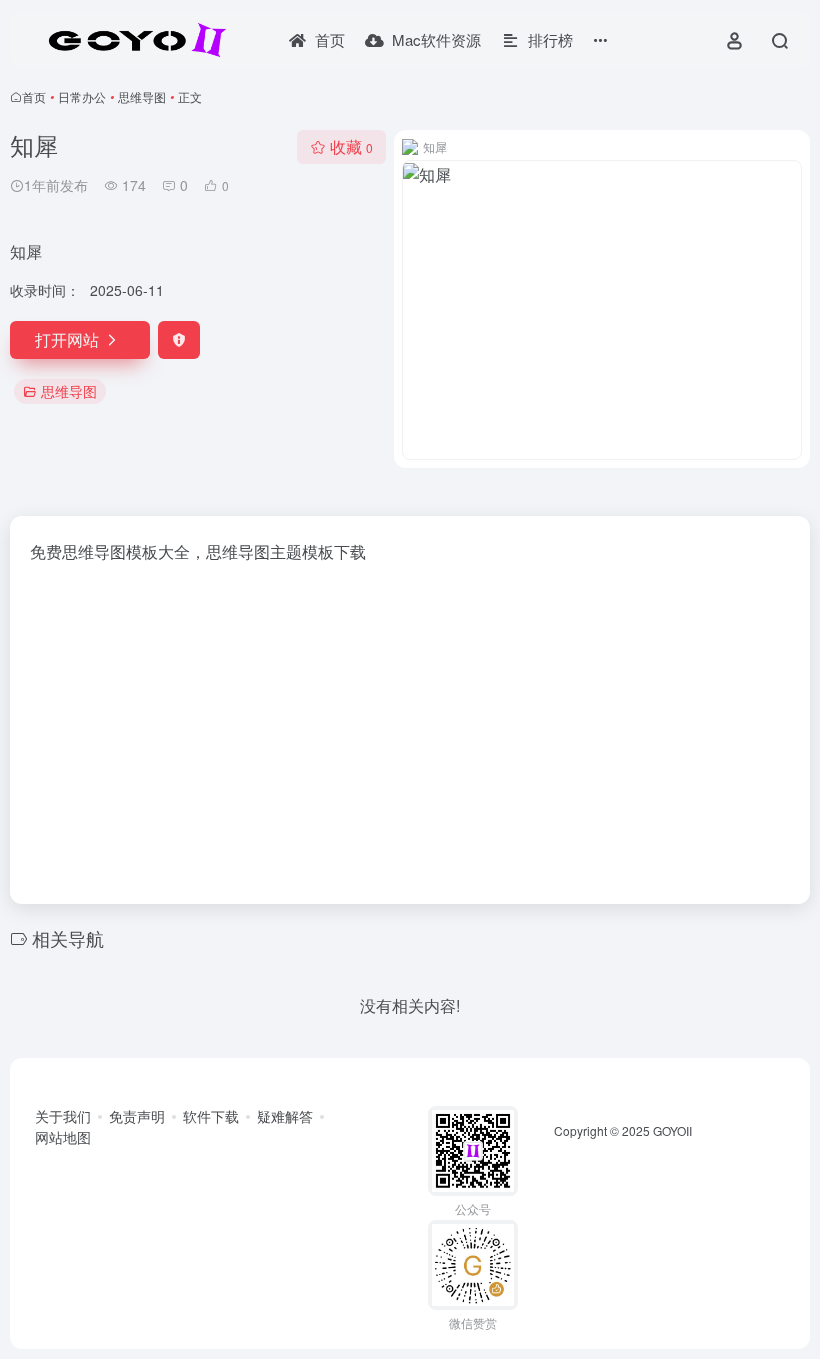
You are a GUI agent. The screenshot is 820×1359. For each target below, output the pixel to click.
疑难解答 (285, 1116)
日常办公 (82, 96)
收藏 (351, 146)
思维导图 (142, 96)
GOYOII (672, 1130)
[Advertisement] (410, 728)
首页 (34, 96)
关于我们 (63, 1116)
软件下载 (211, 1116)
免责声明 (137, 1116)
